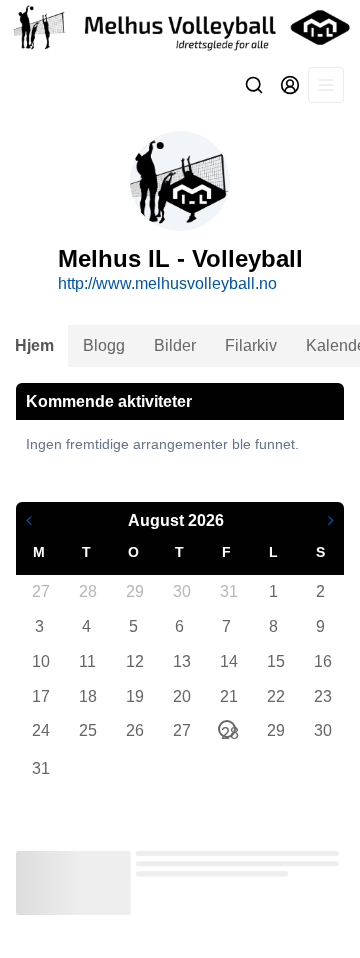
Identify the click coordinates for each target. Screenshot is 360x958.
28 (87, 591)
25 (87, 730)
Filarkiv (251, 345)
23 (322, 696)
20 (181, 696)
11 (87, 661)
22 (275, 696)
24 (40, 730)
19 (134, 696)
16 (322, 661)
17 (40, 696)
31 (228, 591)
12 (134, 661)
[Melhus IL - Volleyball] (180, 27)
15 (275, 661)
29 (134, 591)
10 (40, 661)
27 (40, 591)
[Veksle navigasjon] (326, 85)
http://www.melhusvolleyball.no (167, 283)
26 (134, 730)
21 (228, 696)
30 (181, 591)
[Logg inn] (290, 85)
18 (87, 696)
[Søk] (254, 85)
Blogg (104, 345)
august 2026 (176, 520)
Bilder (175, 345)
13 (181, 661)
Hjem (34, 345)
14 (228, 661)
